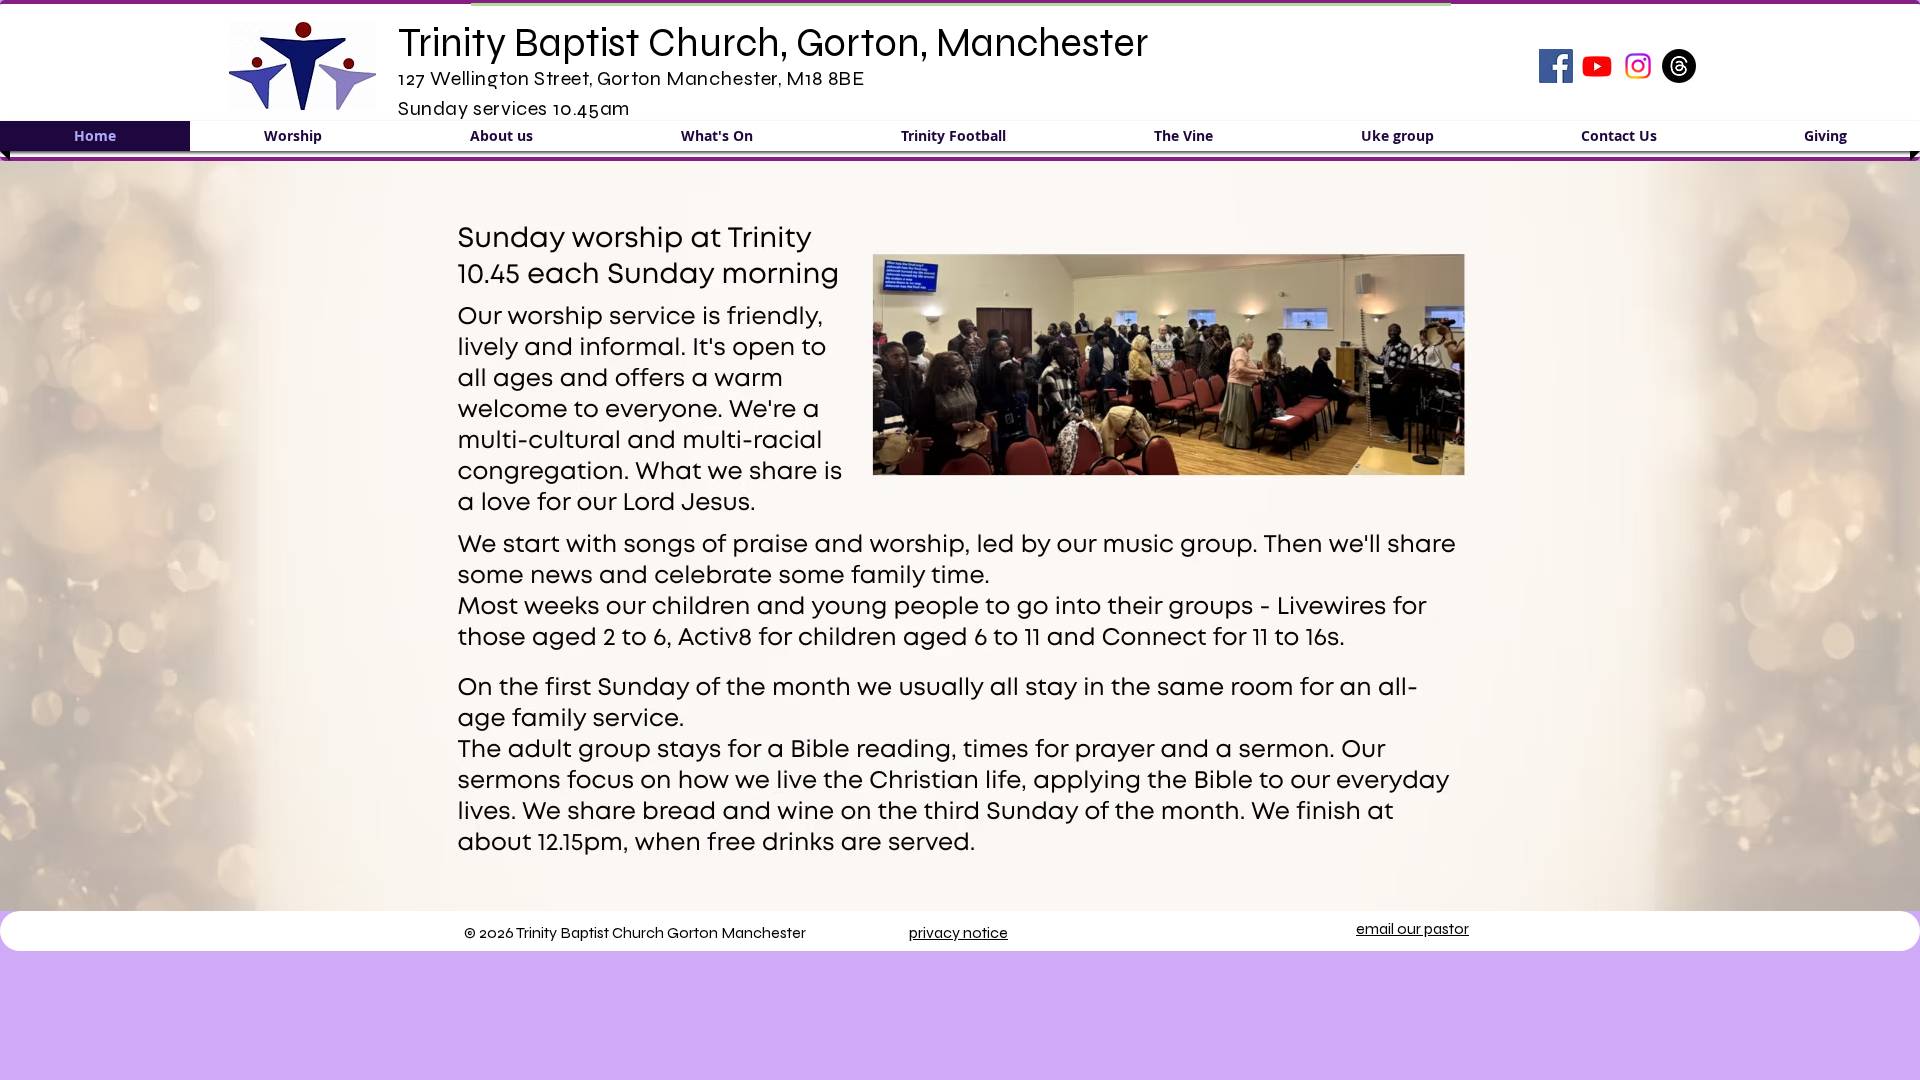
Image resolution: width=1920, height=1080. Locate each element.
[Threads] (1679, 66)
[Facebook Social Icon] (1556, 66)
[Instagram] (1638, 66)
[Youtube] (1597, 66)
